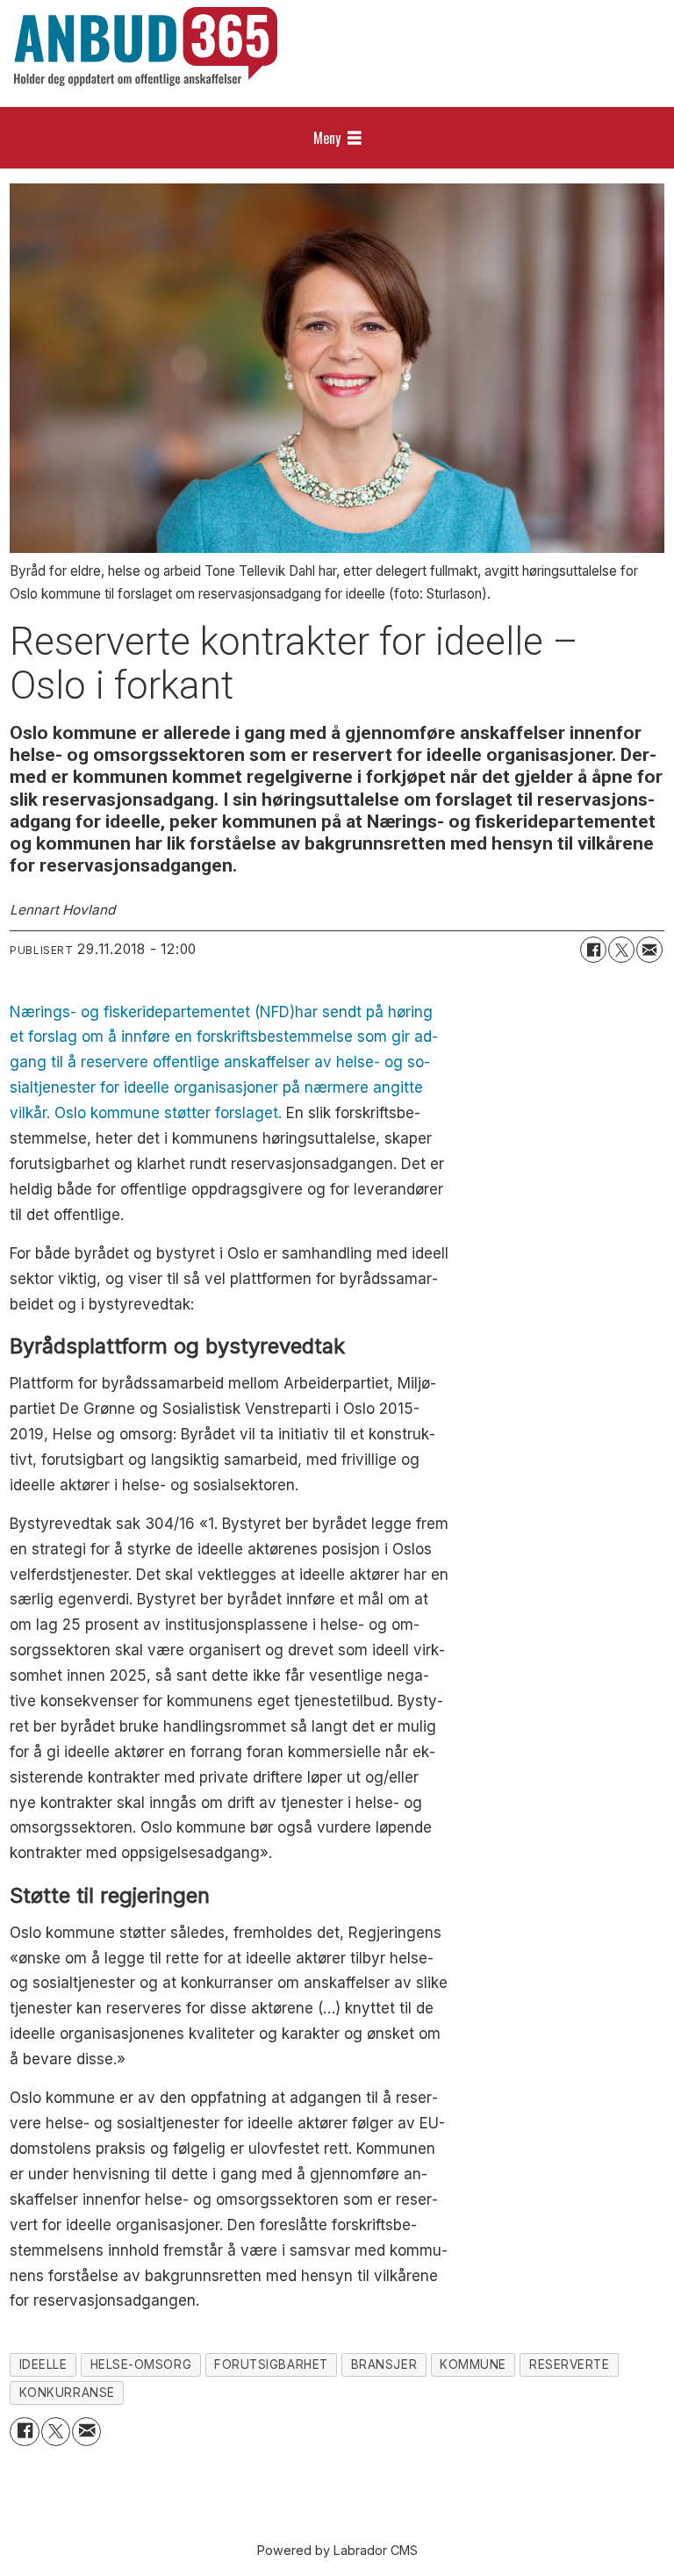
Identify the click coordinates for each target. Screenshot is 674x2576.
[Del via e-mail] (649, 950)
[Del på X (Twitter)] (621, 950)
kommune (473, 2364)
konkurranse (67, 2393)
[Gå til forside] (146, 47)
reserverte (569, 2364)
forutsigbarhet (271, 2364)
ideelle (43, 2364)
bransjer (384, 2364)
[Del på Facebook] (593, 950)
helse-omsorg (141, 2364)
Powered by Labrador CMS (337, 2550)
